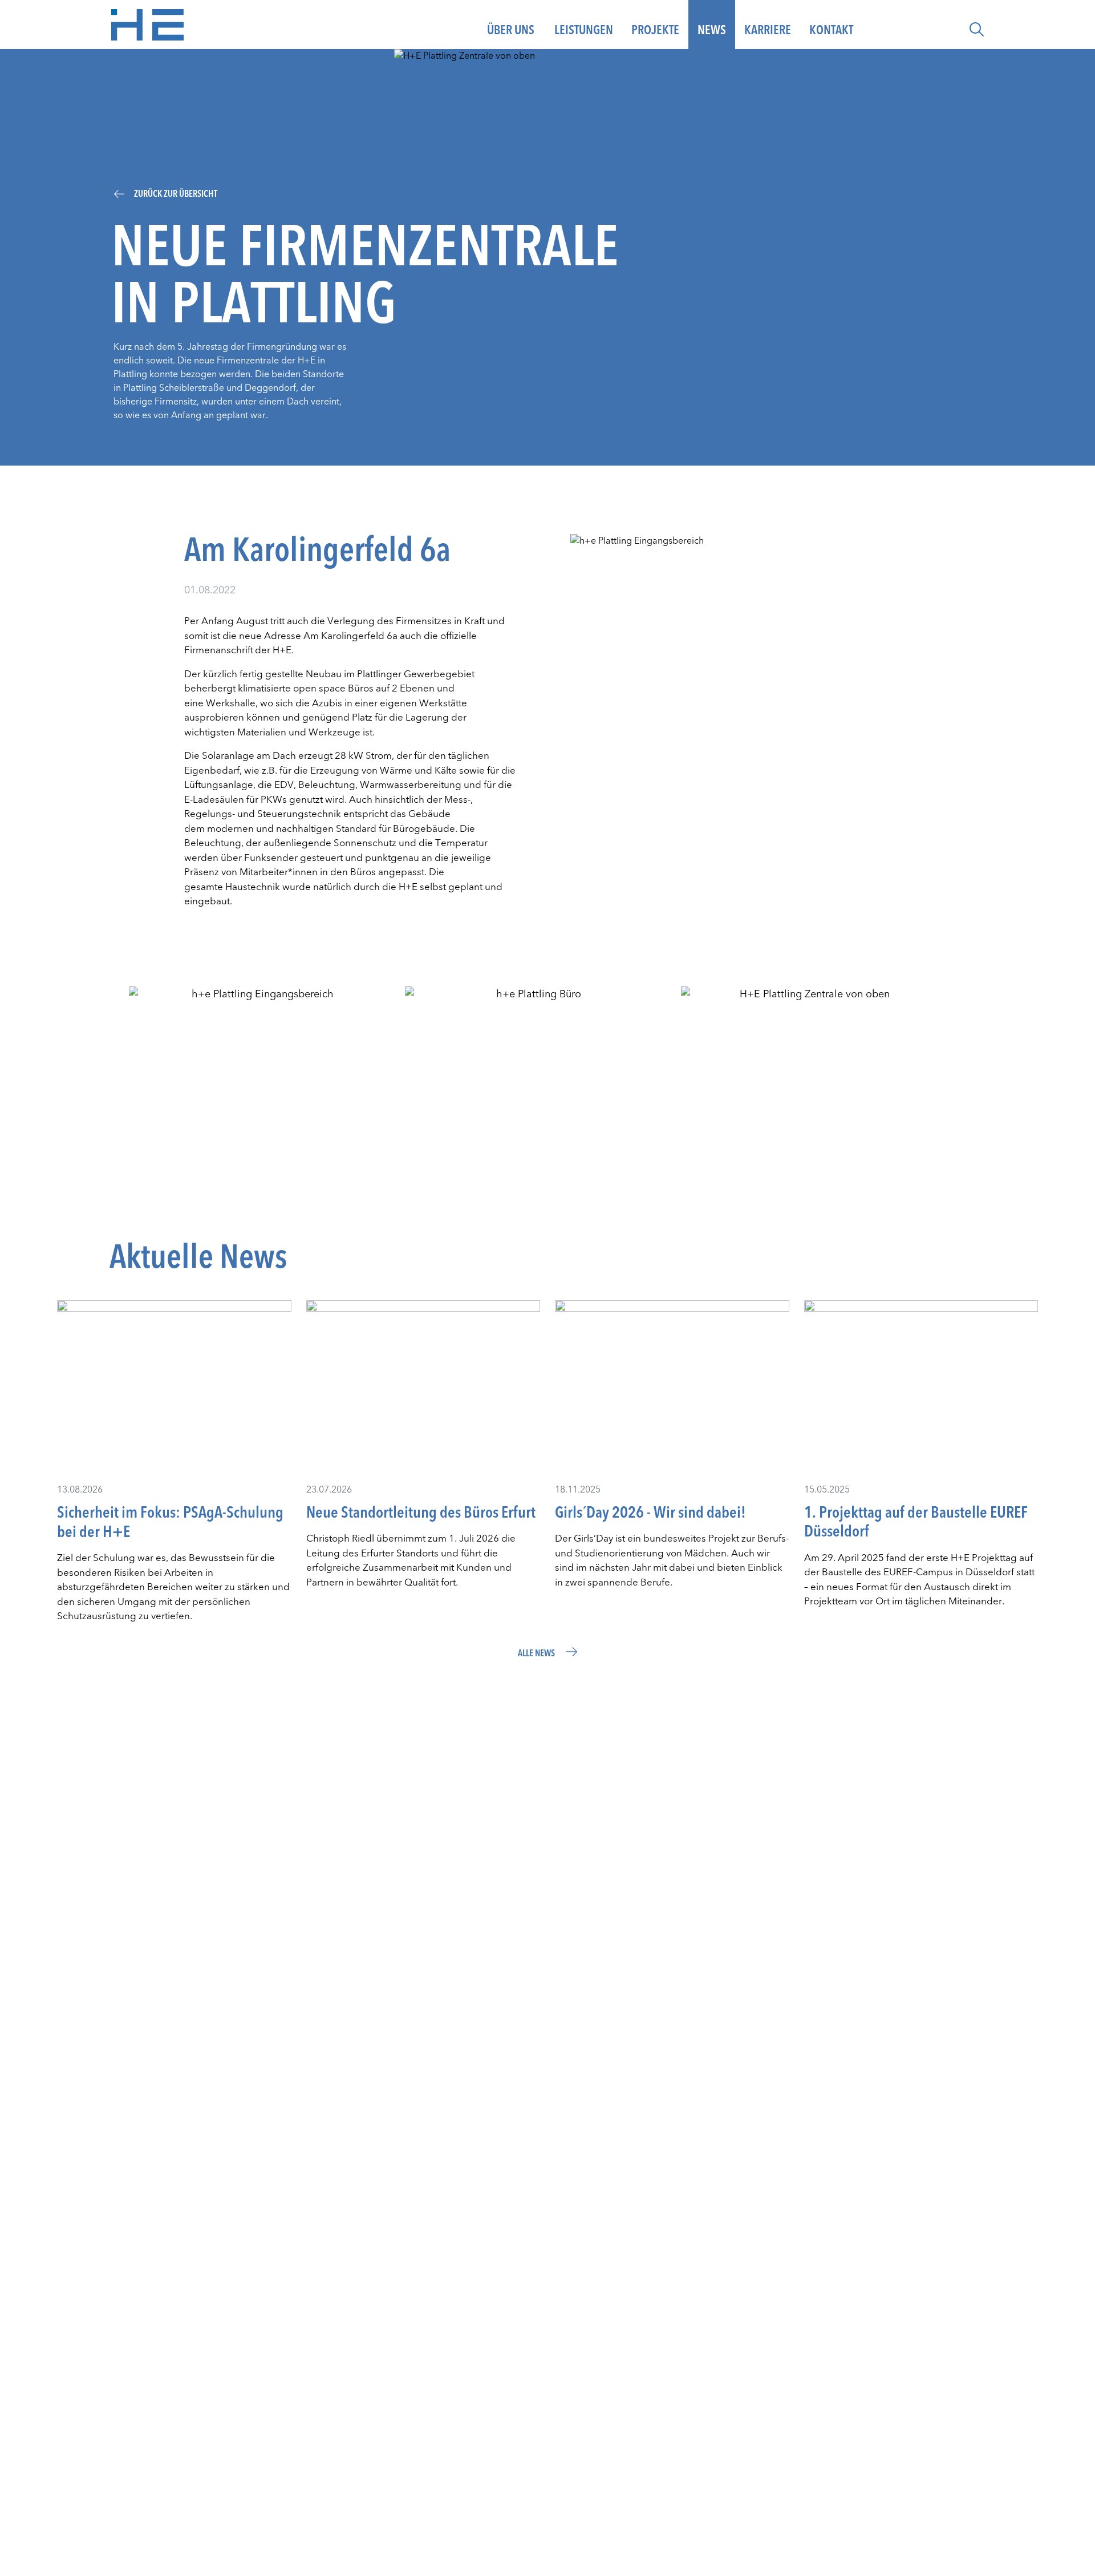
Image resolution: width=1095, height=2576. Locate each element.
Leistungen (584, 30)
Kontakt (831, 30)
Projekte (655, 30)
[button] (977, 29)
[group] (258, 1084)
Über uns (511, 30)
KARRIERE (768, 30)
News (712, 30)
